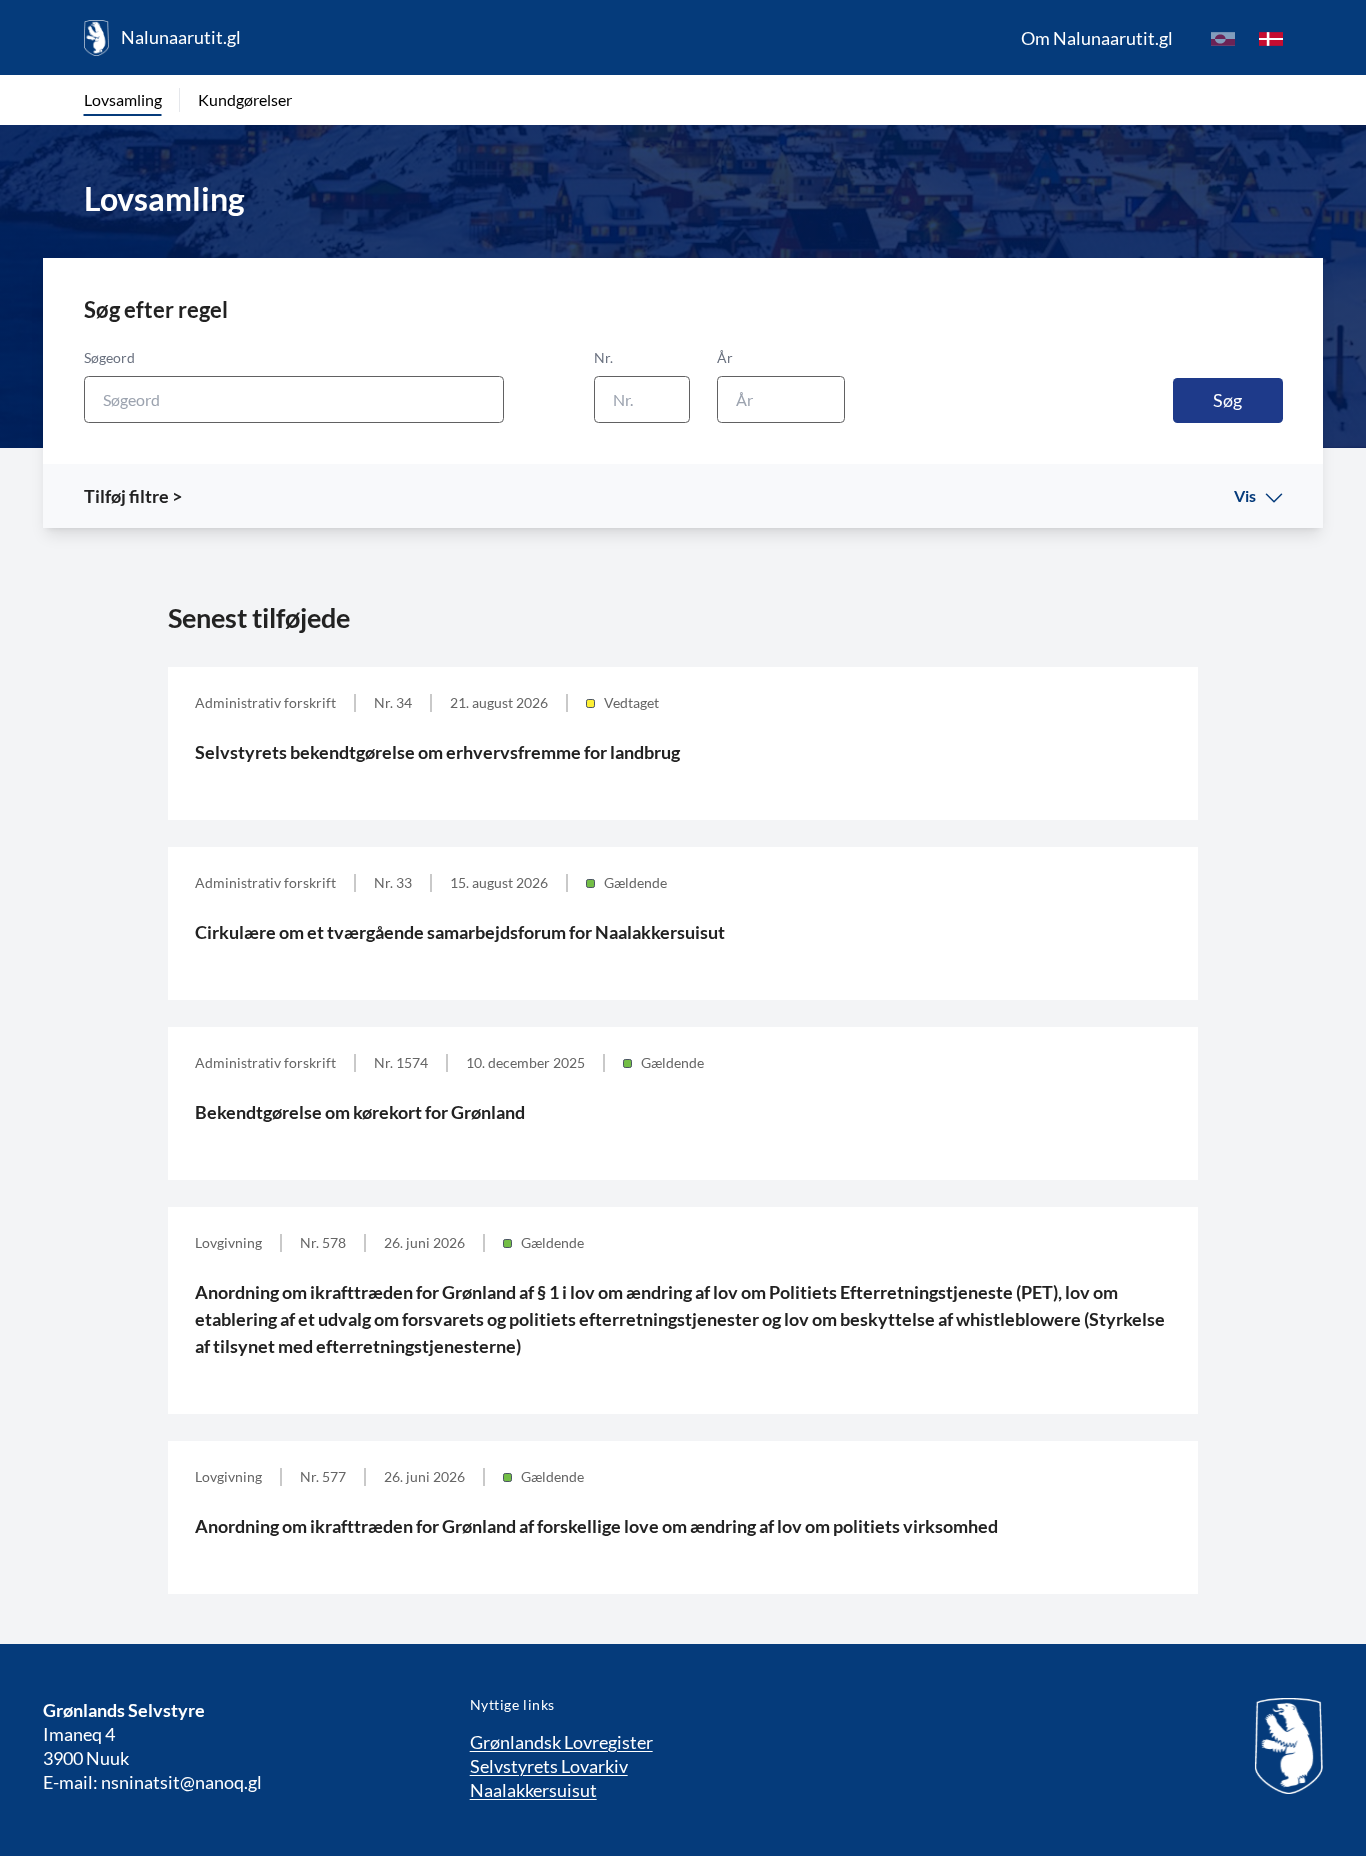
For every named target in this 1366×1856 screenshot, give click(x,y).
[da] (1271, 38)
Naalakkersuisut (533, 1790)
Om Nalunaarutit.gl (1097, 38)
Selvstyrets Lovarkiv (549, 1766)
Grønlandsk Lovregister (561, 1742)
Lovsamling (123, 99)
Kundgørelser (245, 99)
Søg (1227, 400)
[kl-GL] (1223, 38)
